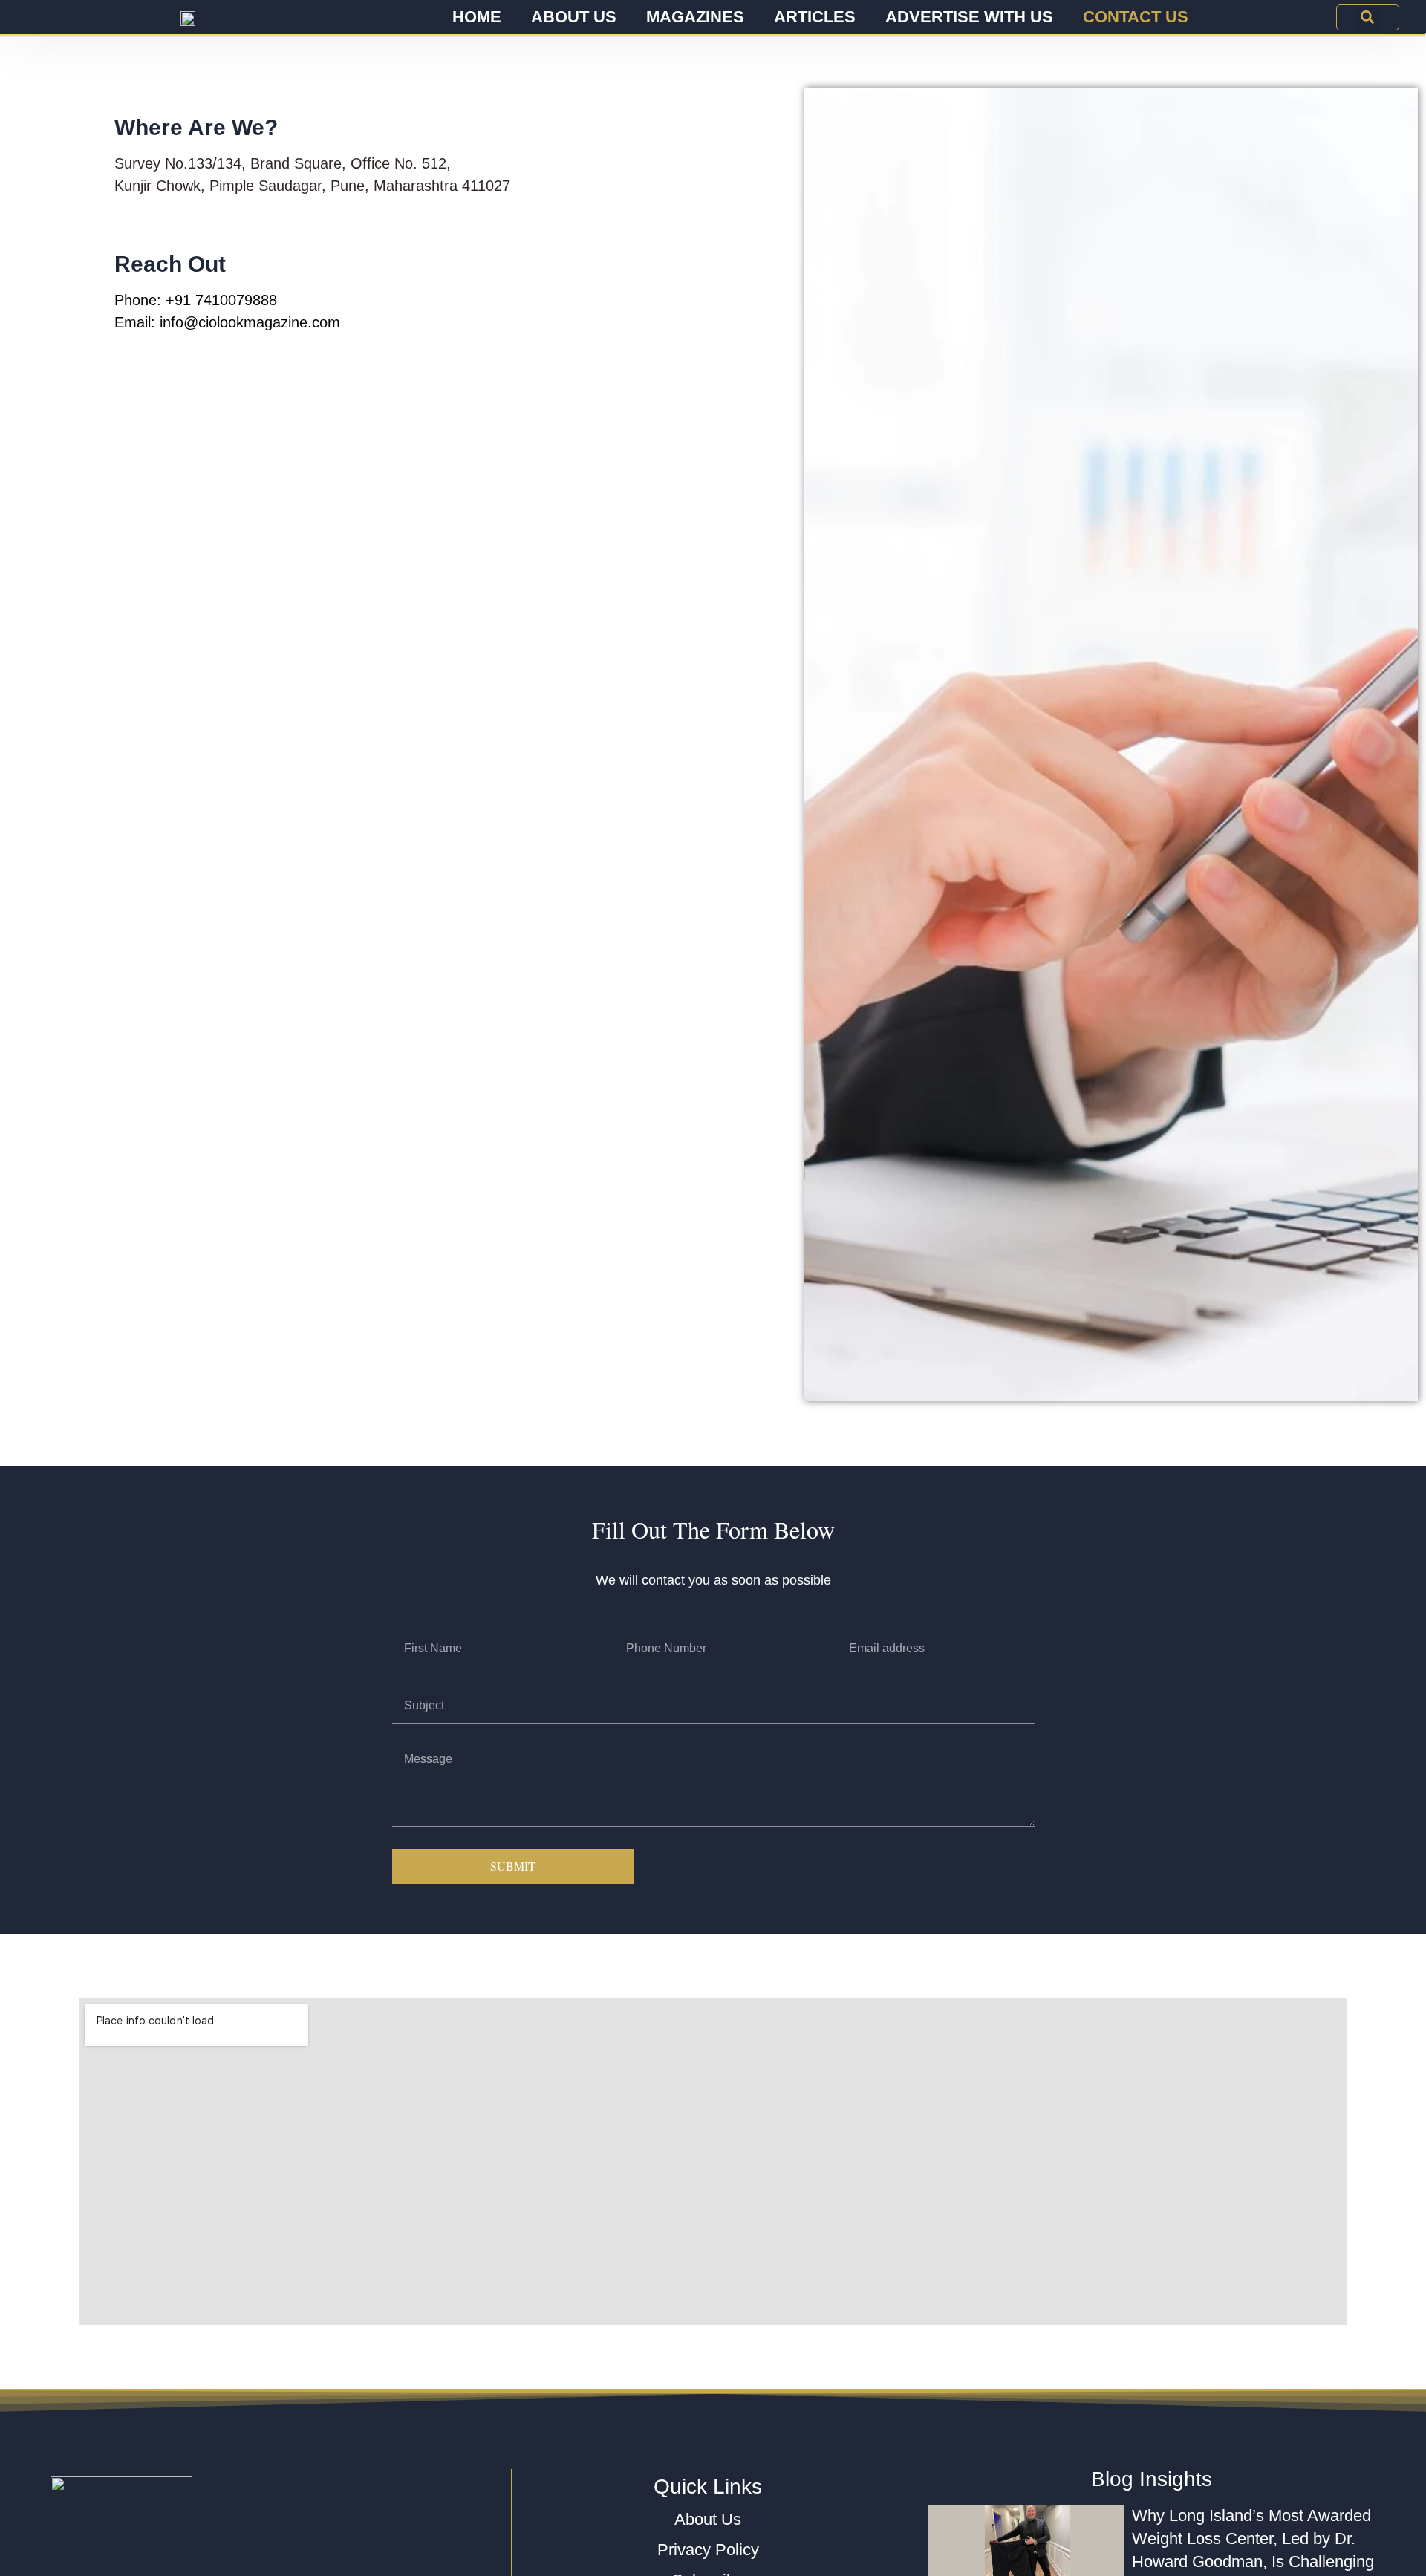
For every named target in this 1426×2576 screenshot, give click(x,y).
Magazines (695, 17)
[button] (1368, 17)
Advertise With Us (969, 17)
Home (477, 17)
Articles (815, 17)
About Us (574, 17)
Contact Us (1136, 17)
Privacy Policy (708, 2550)
